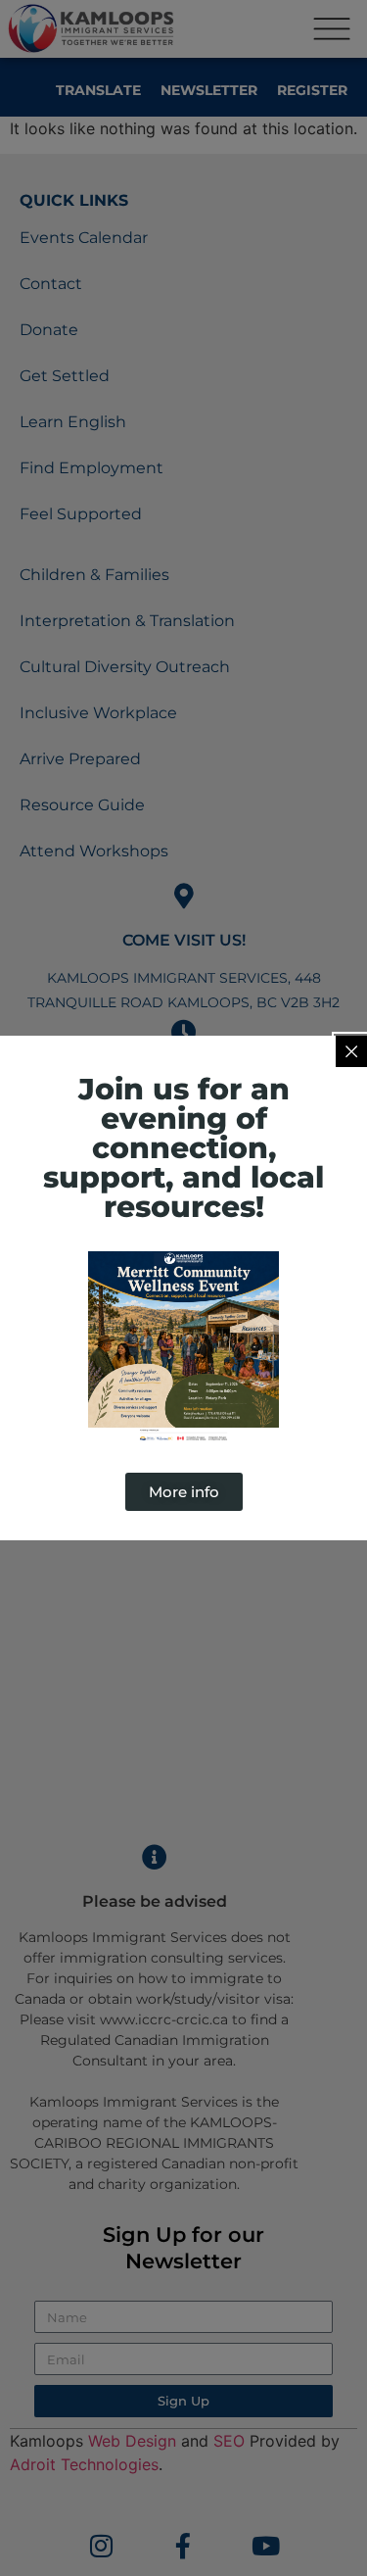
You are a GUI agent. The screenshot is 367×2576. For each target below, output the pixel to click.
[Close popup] (351, 1051)
